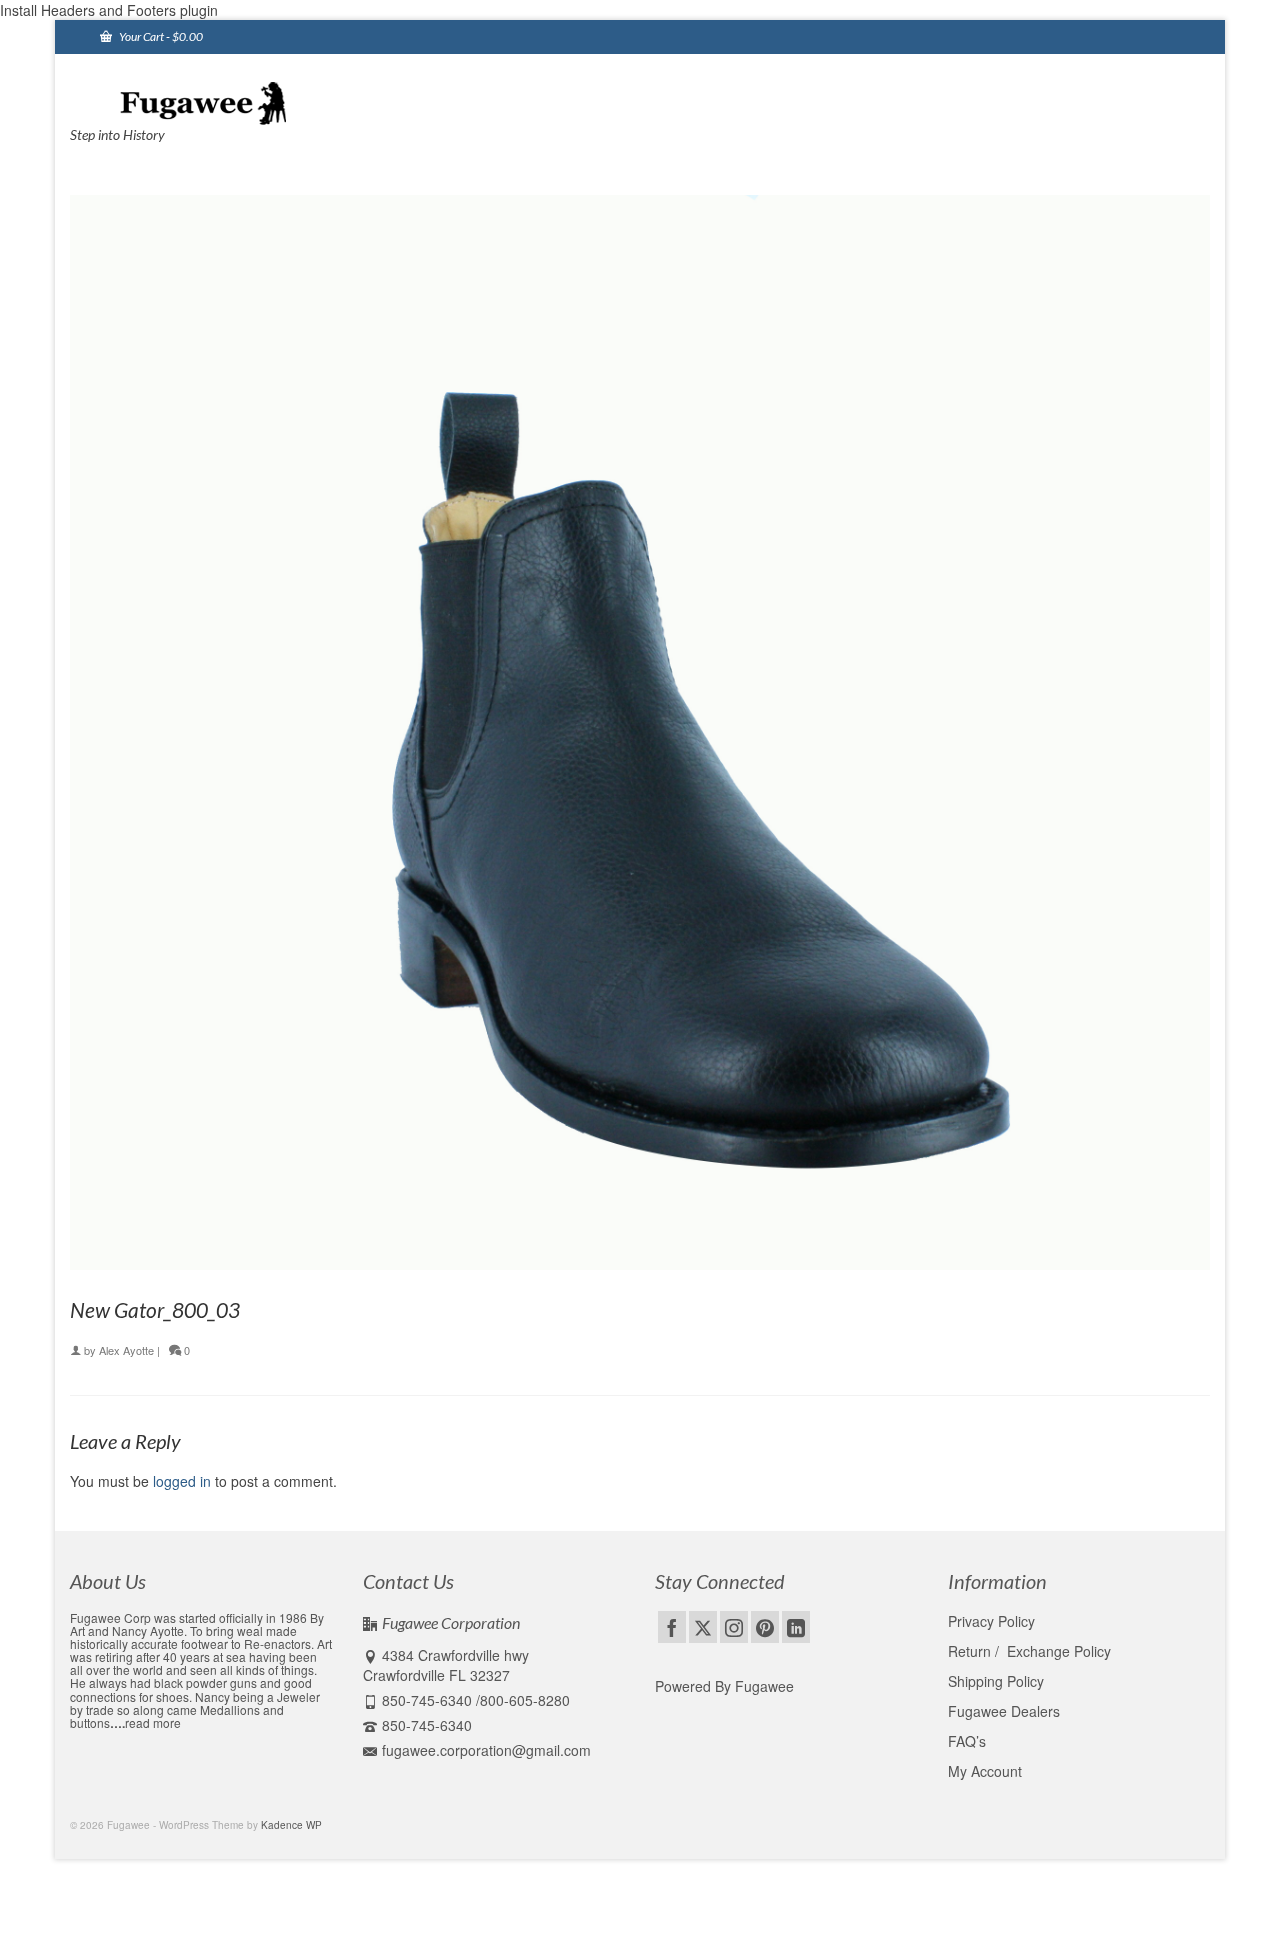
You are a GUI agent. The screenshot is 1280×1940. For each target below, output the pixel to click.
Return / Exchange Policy (1029, 1651)
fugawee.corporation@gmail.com (486, 1750)
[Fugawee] (250, 102)
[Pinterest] (765, 1627)
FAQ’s (967, 1741)
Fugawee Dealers (1006, 1711)
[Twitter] (703, 1627)
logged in (182, 1481)
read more (153, 1722)
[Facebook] (672, 1627)
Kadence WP (291, 1825)
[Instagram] (734, 1627)
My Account (985, 1771)
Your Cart (160, 36)
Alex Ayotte (126, 1350)
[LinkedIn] (796, 1627)
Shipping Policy (996, 1681)
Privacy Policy (991, 1621)
